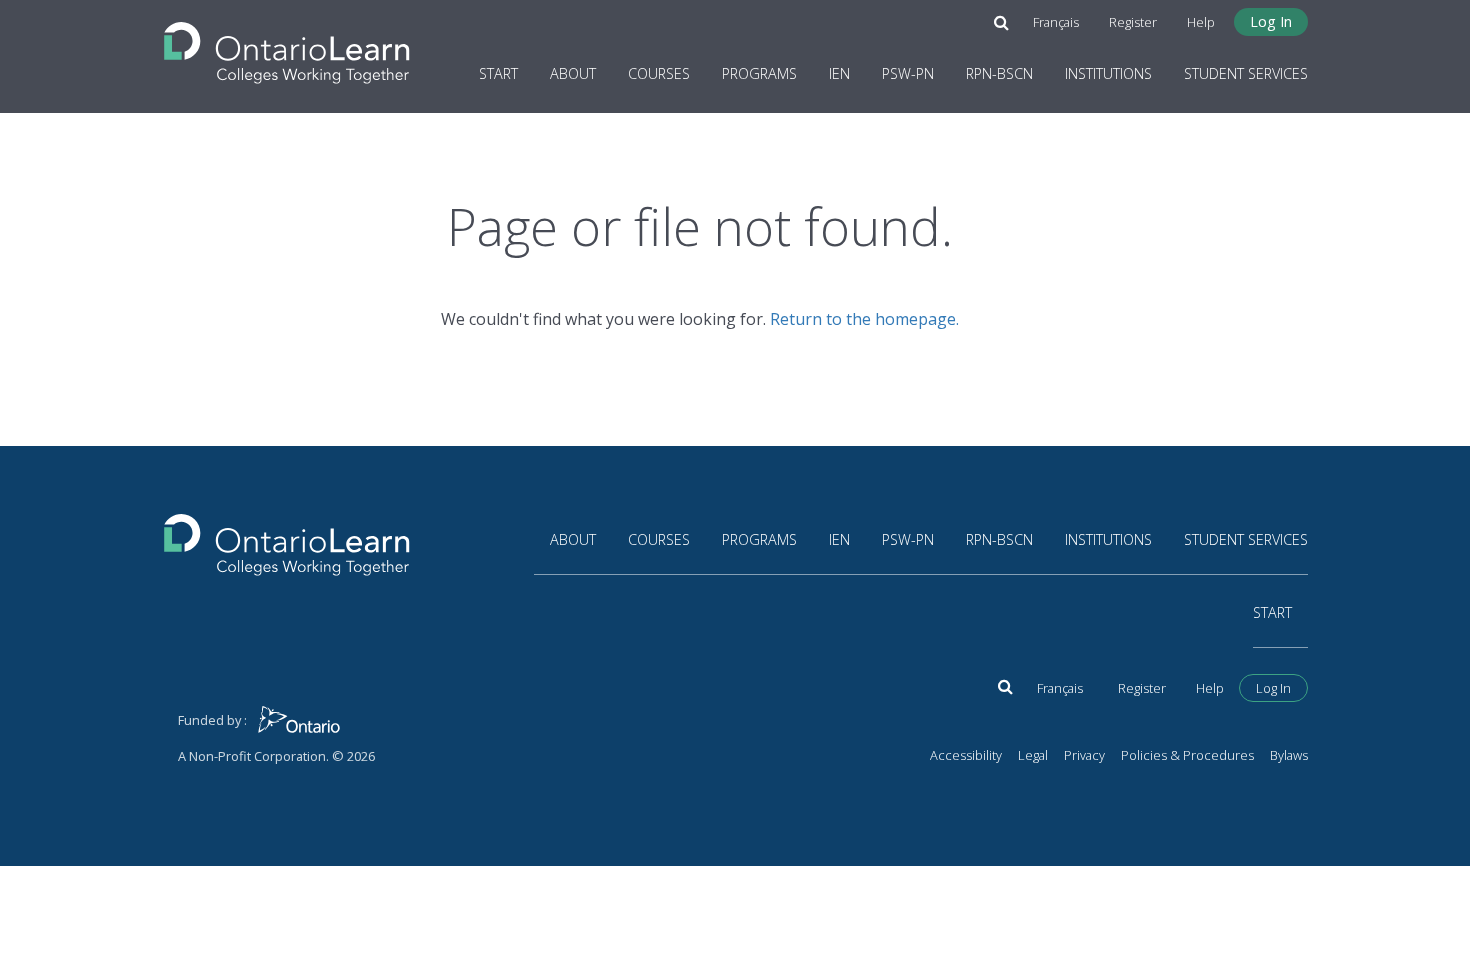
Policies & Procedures (1187, 755)
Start (498, 73)
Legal (1033, 755)
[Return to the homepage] (287, 47)
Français (1056, 22)
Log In (1271, 21)
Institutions (1108, 73)
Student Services (1246, 73)
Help (1201, 22)
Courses (659, 73)
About (573, 73)
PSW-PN (908, 73)
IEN (839, 73)
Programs (759, 73)
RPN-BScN (999, 73)
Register (1133, 22)
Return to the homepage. (864, 319)
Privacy (1084, 755)
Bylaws (1289, 755)
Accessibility (966, 755)
